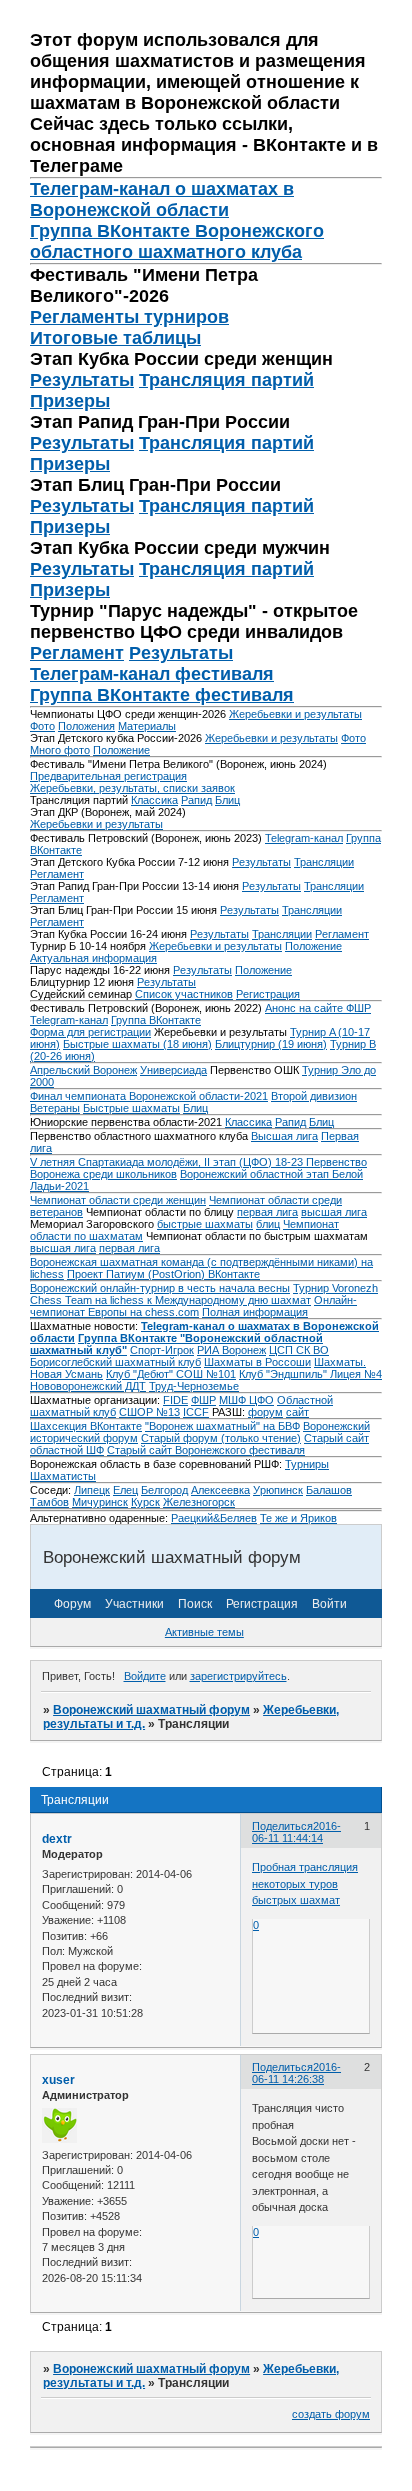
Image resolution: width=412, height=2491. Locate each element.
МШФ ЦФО (246, 1400)
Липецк (92, 1490)
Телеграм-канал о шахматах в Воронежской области (162, 199)
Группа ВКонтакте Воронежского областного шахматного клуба (177, 241)
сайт (297, 1412)
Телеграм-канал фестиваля (152, 674)
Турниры (307, 1464)
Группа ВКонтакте (156, 1020)
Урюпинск (278, 1490)
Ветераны (55, 1108)
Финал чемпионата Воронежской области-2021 (149, 1096)
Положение (121, 750)
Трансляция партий (226, 380)
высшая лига (334, 1212)
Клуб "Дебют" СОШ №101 (171, 1374)
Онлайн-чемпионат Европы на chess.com (193, 1306)
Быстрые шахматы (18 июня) (137, 1044)
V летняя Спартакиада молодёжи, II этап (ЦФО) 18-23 (168, 1162)
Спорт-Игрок (162, 1350)
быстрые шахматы (205, 1224)
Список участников (184, 994)
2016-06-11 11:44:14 (296, 1832)
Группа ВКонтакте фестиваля (162, 695)
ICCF (196, 1412)
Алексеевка (220, 1490)
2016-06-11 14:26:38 (296, 2073)
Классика (154, 800)
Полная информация (255, 1312)
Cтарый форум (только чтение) (221, 1438)
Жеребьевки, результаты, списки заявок (132, 788)
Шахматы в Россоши (257, 1362)
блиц (268, 1224)
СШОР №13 (149, 1412)
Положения (86, 726)
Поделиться (282, 1826)
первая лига (267, 1212)
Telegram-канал (304, 838)
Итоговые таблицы (115, 338)
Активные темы (204, 1632)
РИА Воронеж (231, 1350)
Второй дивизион (314, 1096)
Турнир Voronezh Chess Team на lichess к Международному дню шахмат (204, 1294)
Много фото (60, 750)
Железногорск (199, 1502)
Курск (145, 1502)
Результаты (82, 380)
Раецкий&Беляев (214, 1518)
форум (265, 1412)
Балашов (329, 1490)
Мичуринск (100, 1502)
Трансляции (324, 862)
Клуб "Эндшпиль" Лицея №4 (310, 1374)
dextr (57, 1839)
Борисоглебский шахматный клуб (115, 1362)
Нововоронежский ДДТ (88, 1386)
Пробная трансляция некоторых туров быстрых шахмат (305, 1883)
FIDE (175, 1400)
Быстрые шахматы (131, 1108)
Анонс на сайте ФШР (318, 1008)
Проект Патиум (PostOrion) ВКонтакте (163, 1274)
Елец (125, 1490)
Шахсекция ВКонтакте (86, 1426)
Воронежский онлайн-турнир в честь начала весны (160, 1288)
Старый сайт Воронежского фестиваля (206, 1450)
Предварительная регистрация (108, 776)
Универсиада (173, 1070)
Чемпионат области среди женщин (118, 1200)
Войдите (145, 1676)
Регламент (77, 653)
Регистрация (268, 994)
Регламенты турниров (129, 317)
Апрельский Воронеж (83, 1070)
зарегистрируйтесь (238, 1676)
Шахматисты (63, 1476)
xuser (58, 2080)
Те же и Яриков (298, 1518)
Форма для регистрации (90, 1032)
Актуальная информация (93, 958)
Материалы (147, 726)
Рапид (196, 800)
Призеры (70, 401)
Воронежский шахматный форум (151, 1710)
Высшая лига (284, 1136)
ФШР (203, 1400)
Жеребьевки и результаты (295, 714)
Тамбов (49, 1502)
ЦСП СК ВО (299, 1350)
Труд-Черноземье (194, 1386)
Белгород (164, 1490)
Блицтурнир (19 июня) (271, 1044)
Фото (42, 726)
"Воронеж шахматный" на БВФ (222, 1426)
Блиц (227, 800)
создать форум (331, 2414)
